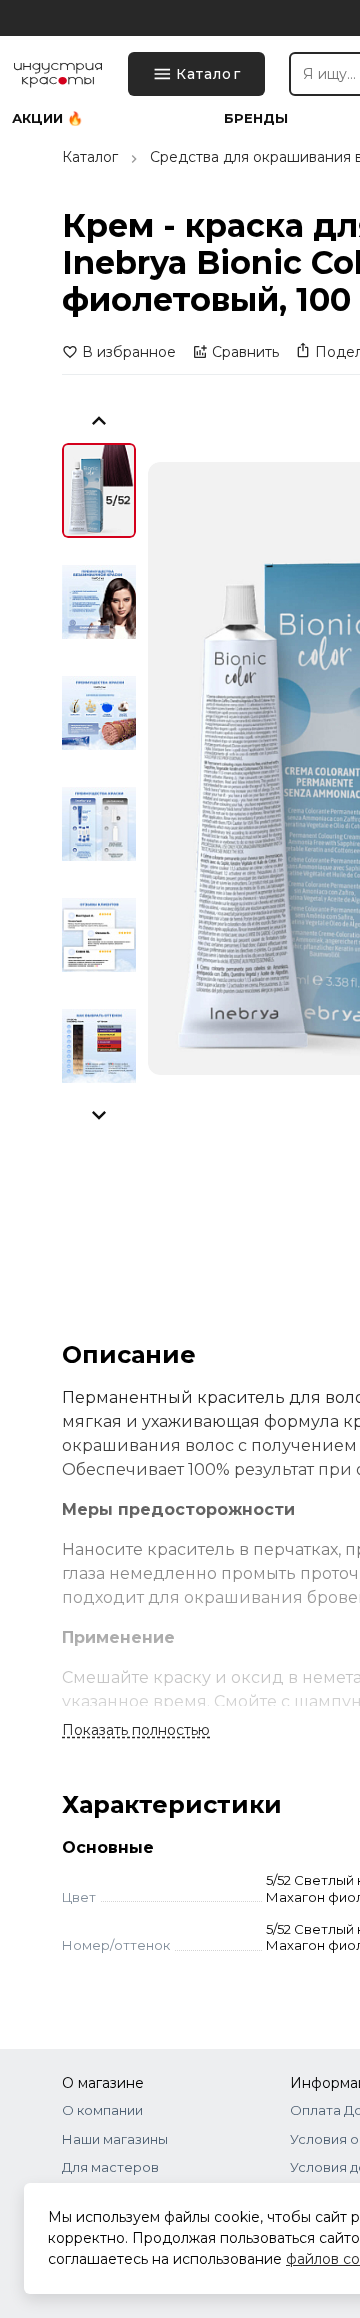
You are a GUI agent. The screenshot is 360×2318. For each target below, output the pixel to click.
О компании (102, 2110)
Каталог (90, 157)
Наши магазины (115, 2139)
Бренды (256, 118)
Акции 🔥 (47, 118)
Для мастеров (110, 2167)
